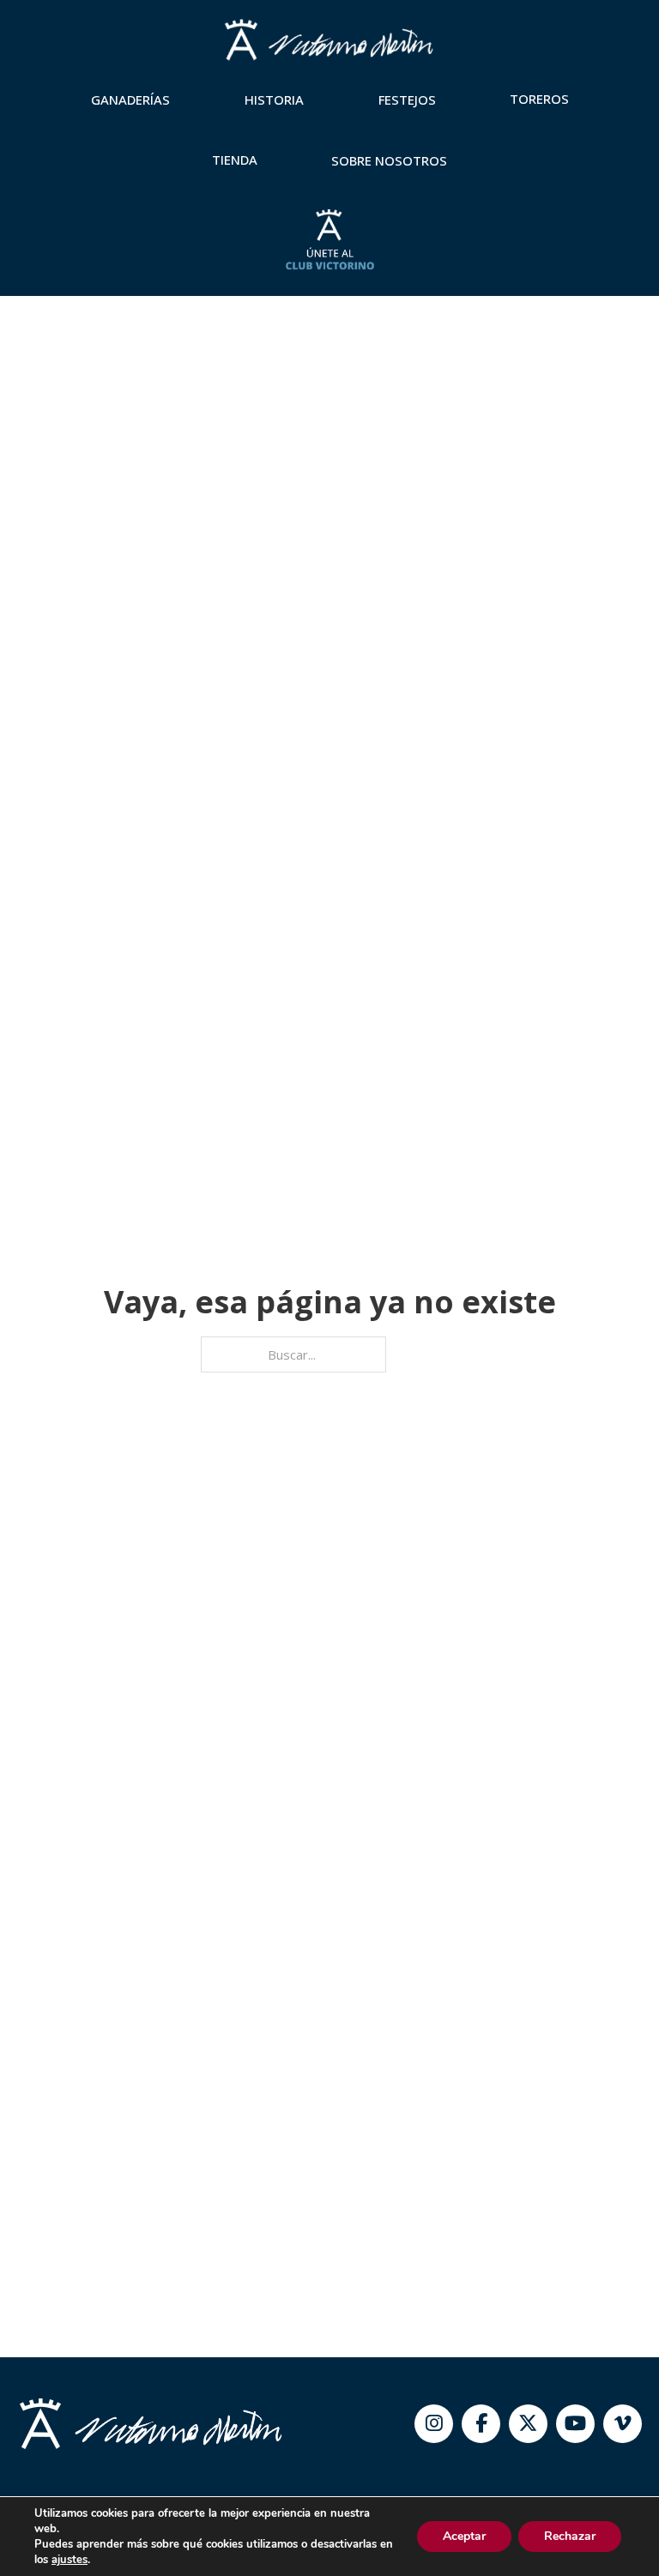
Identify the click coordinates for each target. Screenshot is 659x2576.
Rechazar (570, 2536)
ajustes (70, 2560)
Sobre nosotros (389, 160)
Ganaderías (130, 100)
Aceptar (464, 2536)
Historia (274, 100)
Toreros (539, 99)
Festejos (407, 100)
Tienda (235, 160)
